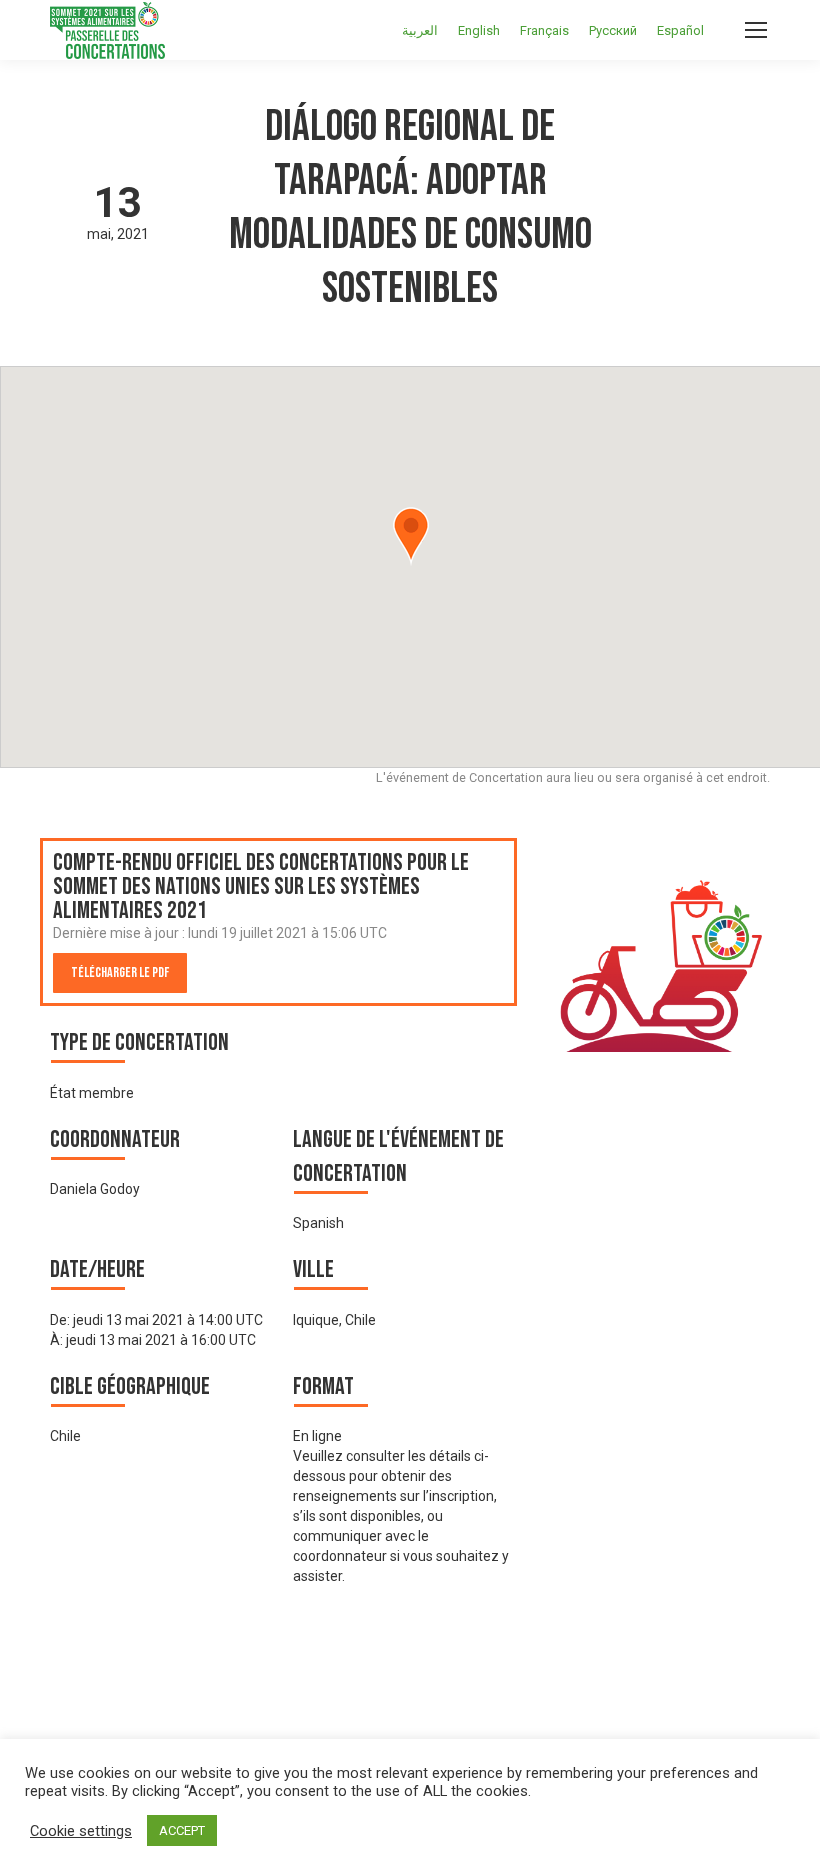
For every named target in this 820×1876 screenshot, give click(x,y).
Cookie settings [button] (81, 1831)
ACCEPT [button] (182, 1830)
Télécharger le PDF (120, 972)
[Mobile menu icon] (756, 30)
